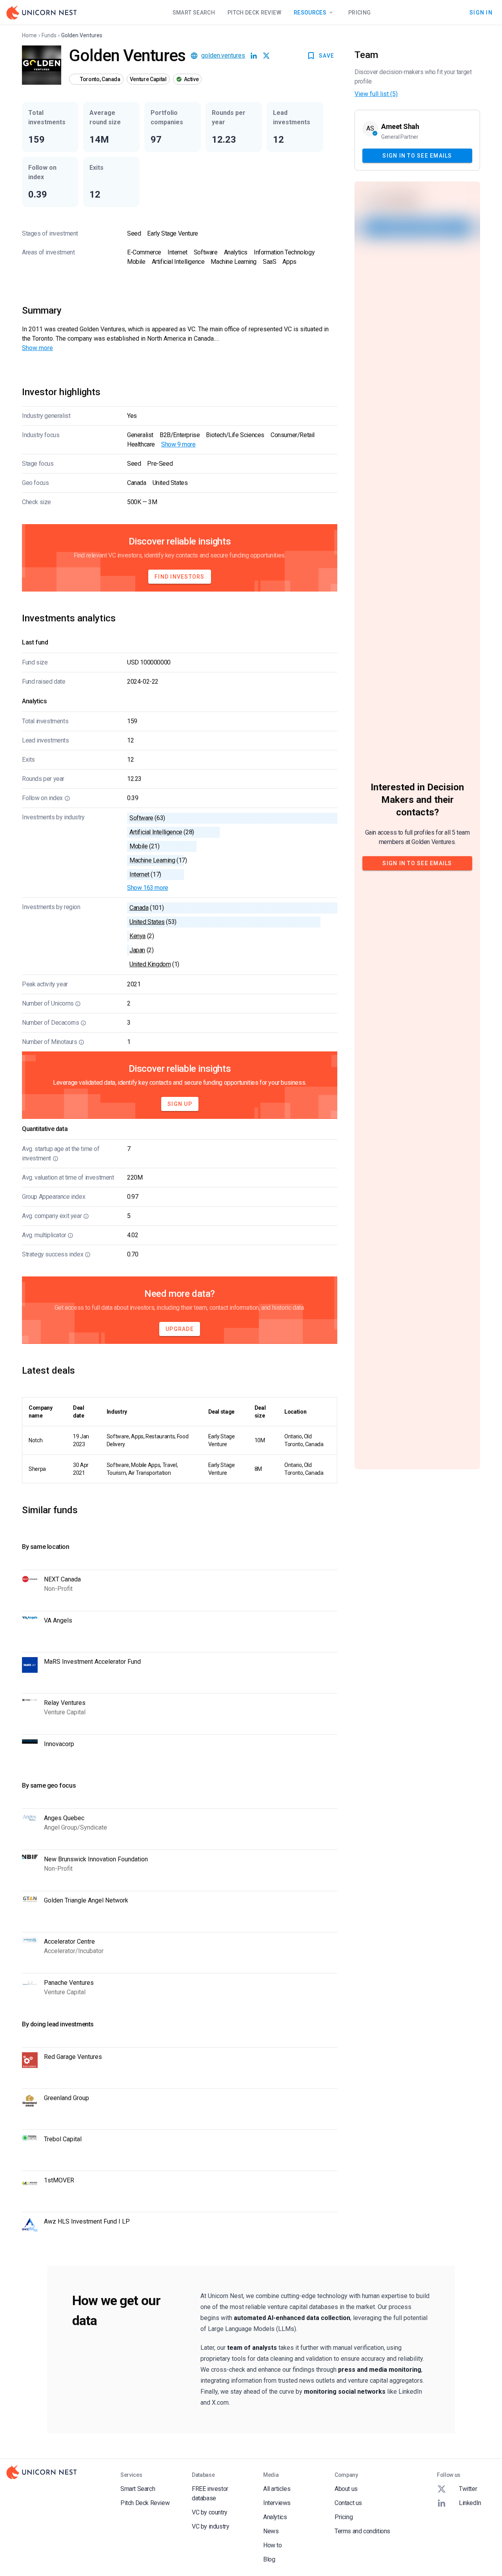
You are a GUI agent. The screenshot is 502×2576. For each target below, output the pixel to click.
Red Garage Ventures (73, 2057)
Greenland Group (66, 2098)
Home (29, 35)
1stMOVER (59, 2180)
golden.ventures (223, 55)
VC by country (210, 2512)
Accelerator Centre (69, 1942)
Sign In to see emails (417, 155)
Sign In (481, 12)
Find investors (180, 577)
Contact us (348, 2503)
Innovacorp (59, 1744)
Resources (310, 13)
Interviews (277, 2503)
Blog (269, 2559)
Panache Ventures (69, 1983)
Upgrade (180, 1329)
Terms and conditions (362, 2531)
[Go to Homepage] (42, 13)
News (271, 2531)
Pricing (359, 13)
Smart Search (194, 13)
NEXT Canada (62, 1579)
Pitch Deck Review (254, 13)
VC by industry (210, 2526)
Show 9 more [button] (178, 444)
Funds (49, 35)
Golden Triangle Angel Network (86, 1900)
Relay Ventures (65, 1703)
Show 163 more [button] (148, 888)
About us (346, 2489)
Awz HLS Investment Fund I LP (87, 2221)
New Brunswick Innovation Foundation (96, 1859)
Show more (37, 348)
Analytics (275, 2517)
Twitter (468, 2489)
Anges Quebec (64, 1818)
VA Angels (58, 1620)
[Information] (67, 798)
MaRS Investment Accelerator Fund (92, 1662)
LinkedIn (470, 2503)
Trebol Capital (63, 2139)
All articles (277, 2489)
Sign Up (180, 1104)
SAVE (326, 56)
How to (273, 2545)
